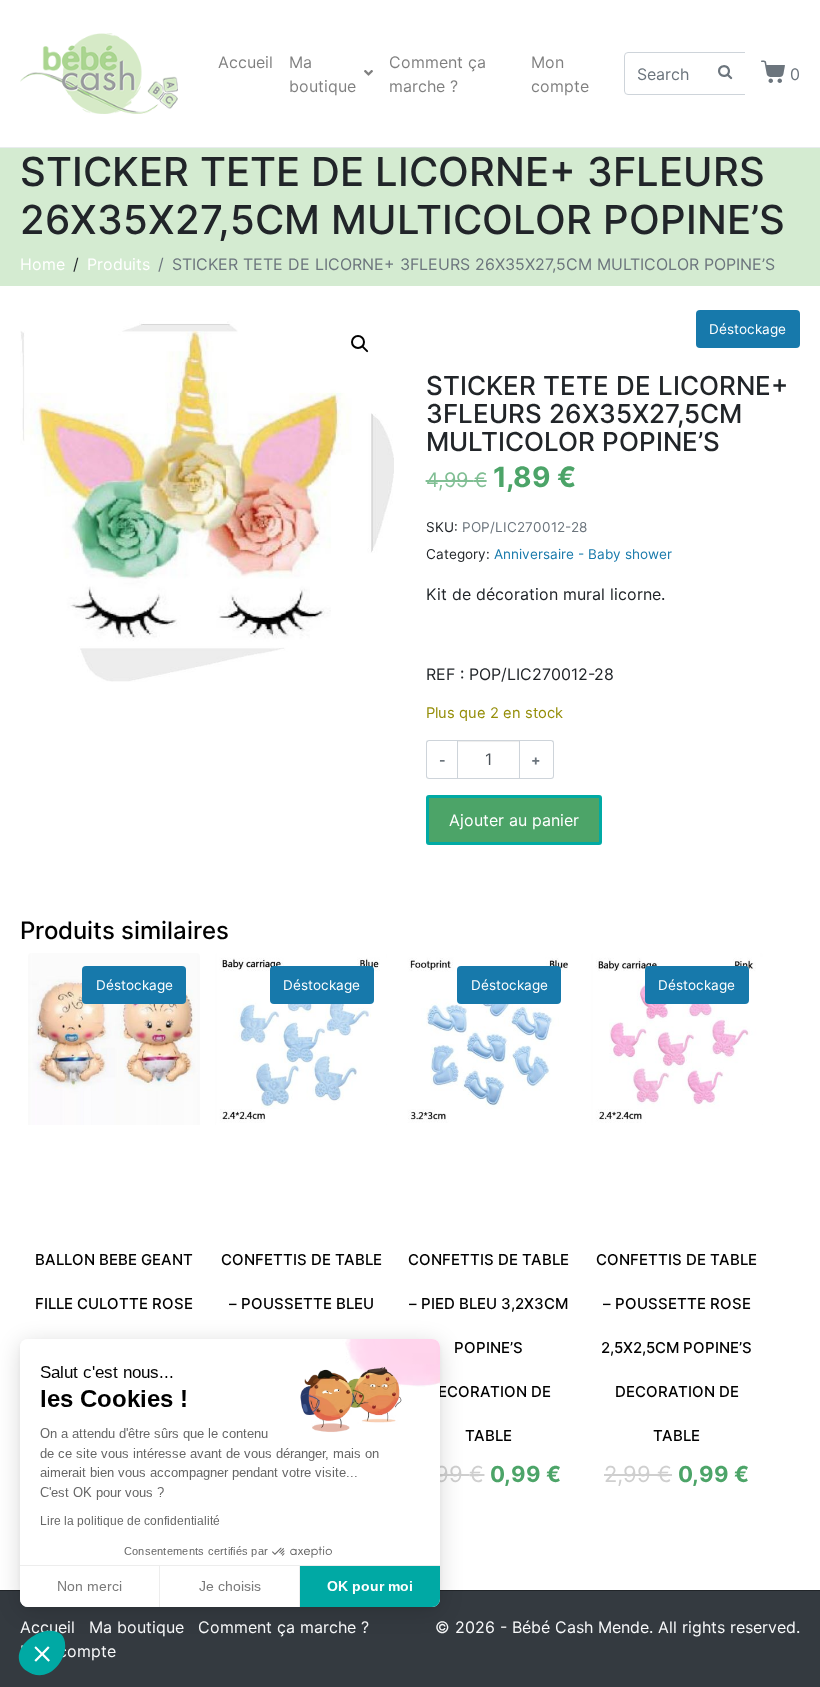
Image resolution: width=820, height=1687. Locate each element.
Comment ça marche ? (437, 74)
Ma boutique (322, 74)
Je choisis (230, 1586)
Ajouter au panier (514, 820)
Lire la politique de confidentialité (130, 1521)
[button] (360, 344)
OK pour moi (370, 1586)
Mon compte (560, 74)
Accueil (245, 62)
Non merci (89, 1586)
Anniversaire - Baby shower (583, 554)
